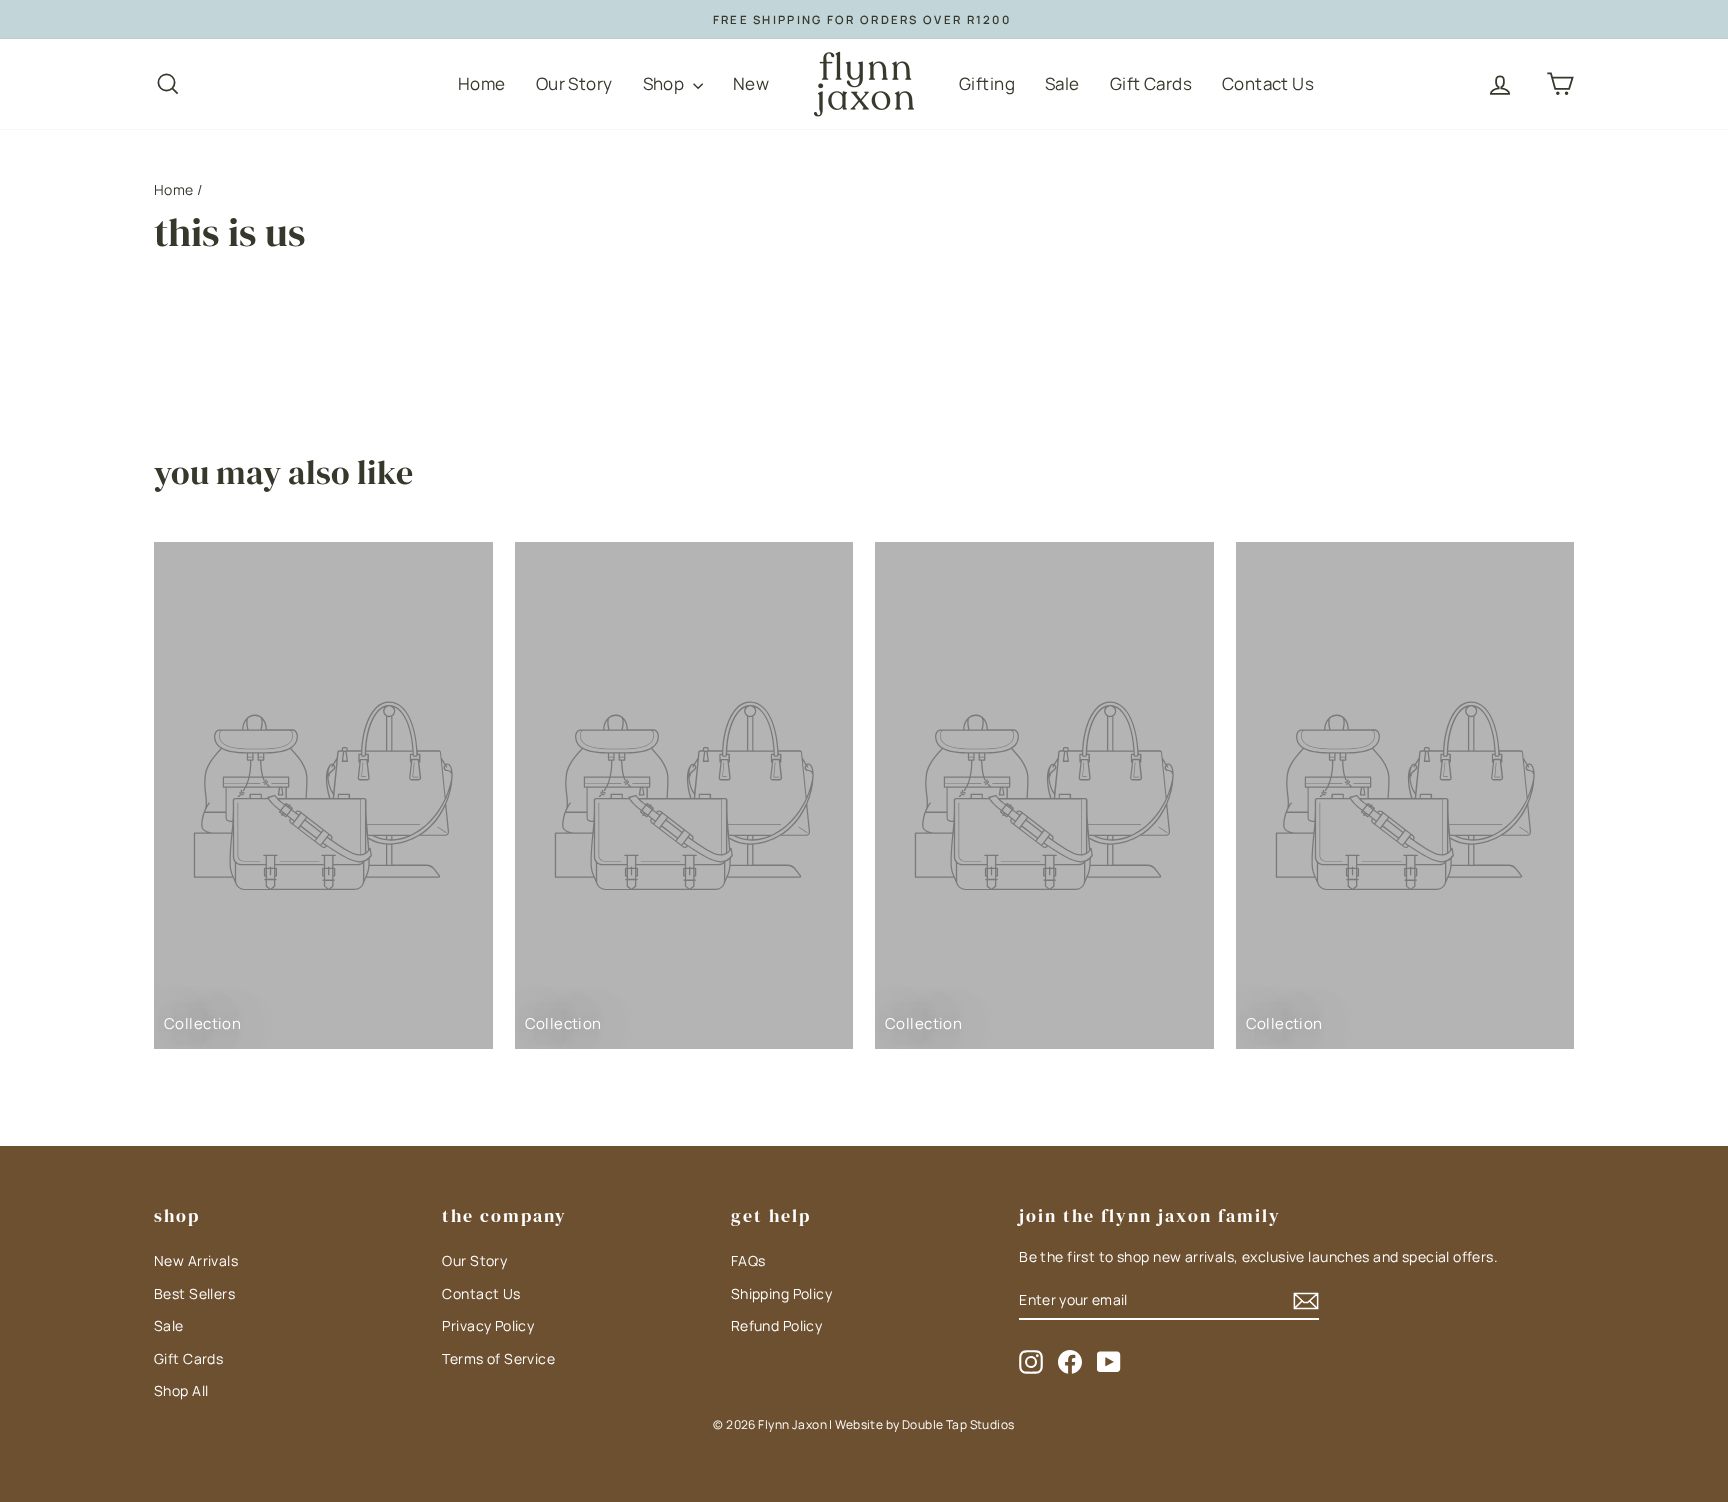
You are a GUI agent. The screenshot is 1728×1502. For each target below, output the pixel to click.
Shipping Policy (781, 1293)
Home (482, 83)
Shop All (181, 1390)
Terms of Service (498, 1358)
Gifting (987, 83)
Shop (665, 83)
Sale (1062, 83)
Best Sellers (194, 1293)
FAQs (748, 1260)
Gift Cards (1151, 83)
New (751, 83)
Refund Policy (777, 1325)
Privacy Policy (488, 1325)
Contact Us (1268, 83)
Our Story (574, 83)
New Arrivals (196, 1260)
